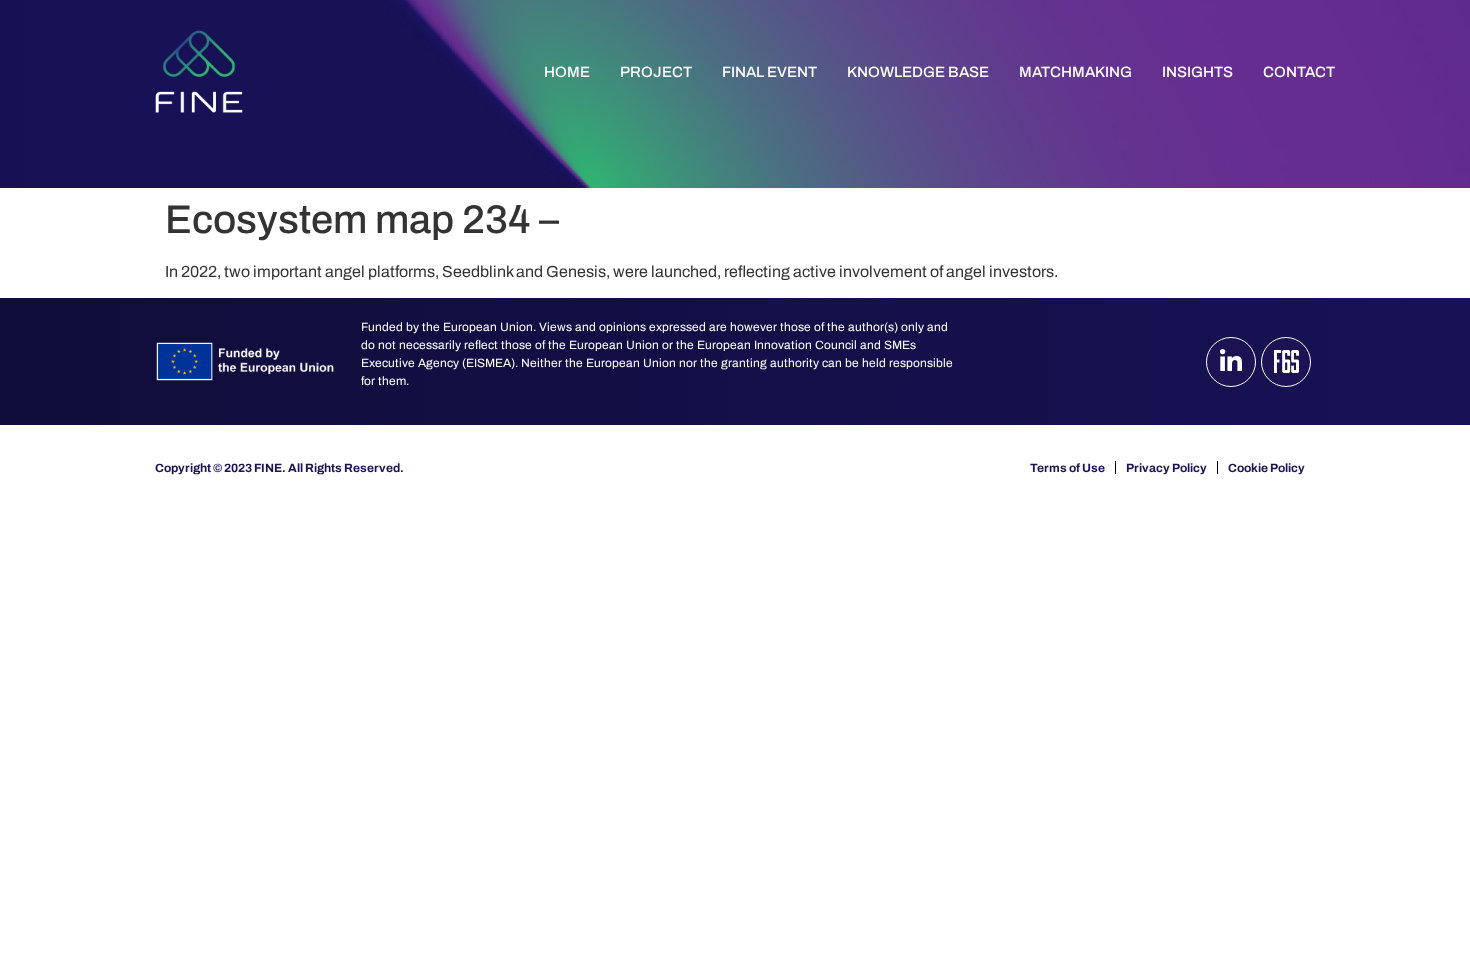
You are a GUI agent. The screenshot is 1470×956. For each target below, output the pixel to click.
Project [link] (656, 72)
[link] (199, 71)
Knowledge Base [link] (918, 72)
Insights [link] (1197, 72)
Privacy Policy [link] (1166, 468)
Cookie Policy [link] (1266, 468)
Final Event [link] (769, 72)
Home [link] (567, 72)
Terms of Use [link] (1067, 468)
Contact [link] (1299, 72)
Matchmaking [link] (1075, 72)
